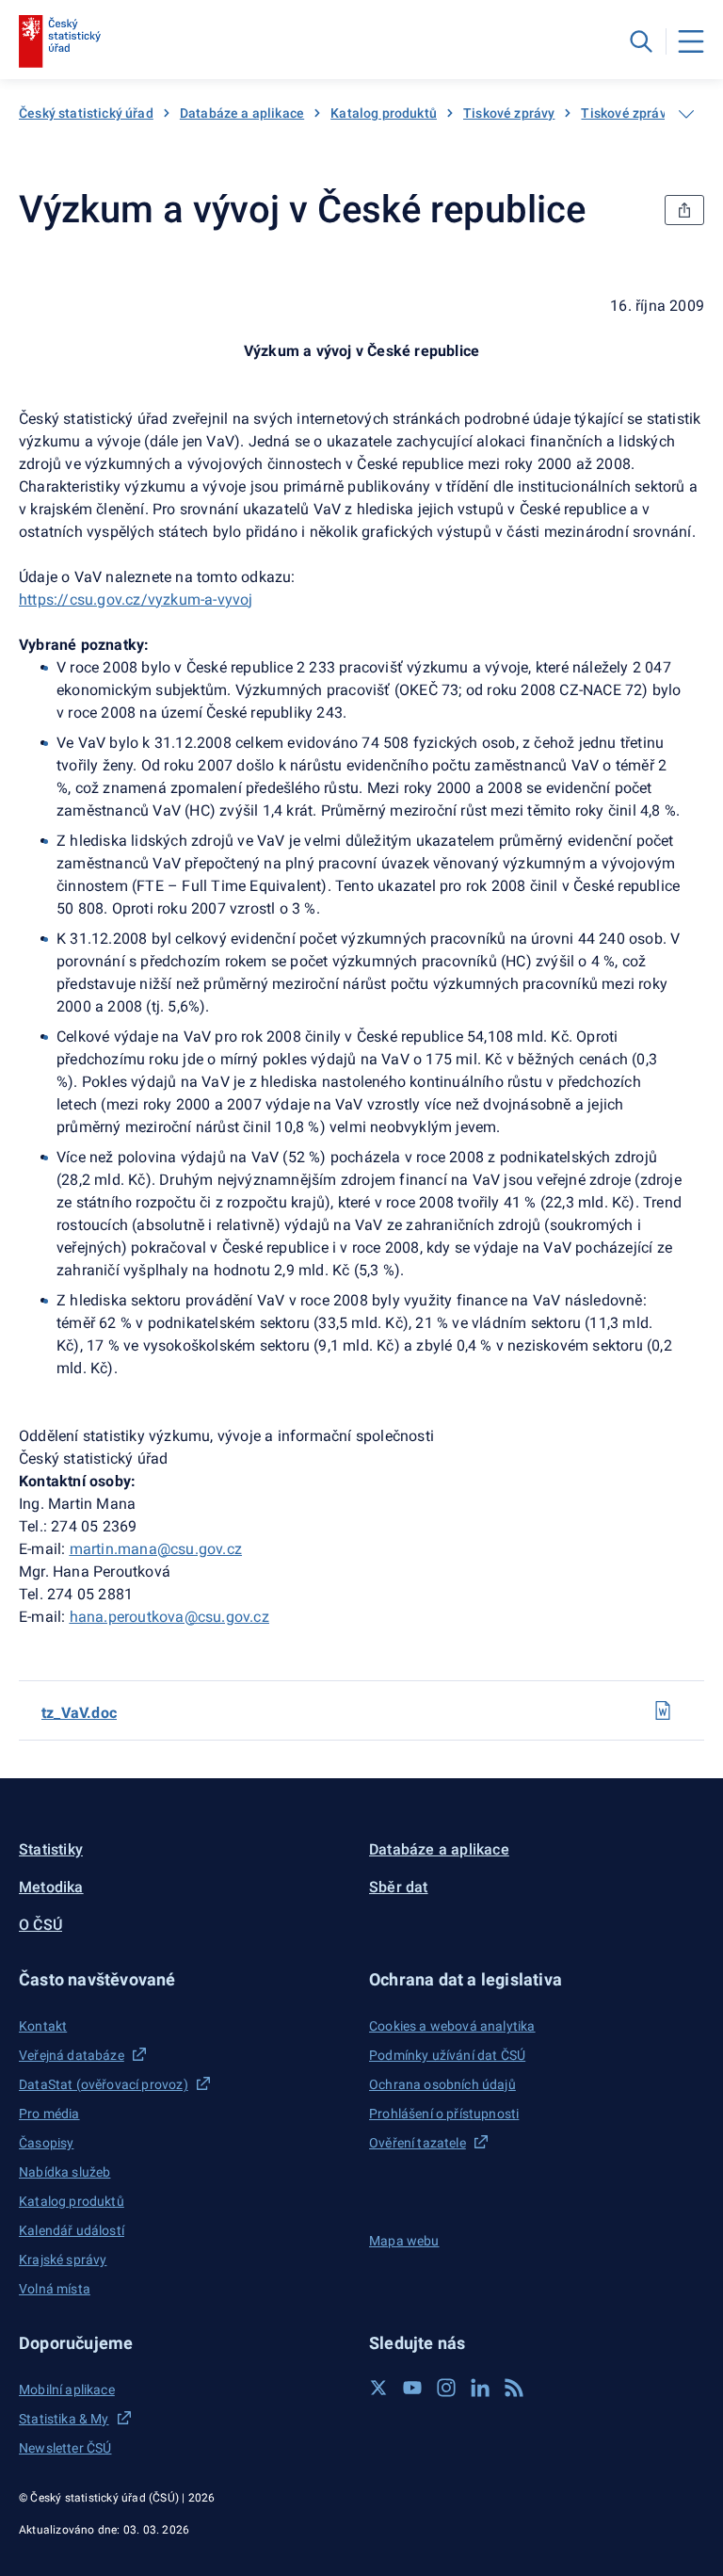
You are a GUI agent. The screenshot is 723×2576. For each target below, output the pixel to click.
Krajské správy (63, 2260)
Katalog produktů (384, 113)
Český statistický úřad (86, 113)
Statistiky (51, 1849)
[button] (186, 1979)
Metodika (51, 1887)
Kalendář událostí (72, 2230)
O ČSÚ (40, 1925)
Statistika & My (64, 2419)
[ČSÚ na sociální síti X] (378, 2388)
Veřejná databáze (72, 2055)
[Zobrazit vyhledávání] (641, 41)
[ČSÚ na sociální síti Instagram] (446, 2388)
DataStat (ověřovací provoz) (104, 2084)
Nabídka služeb (64, 2172)
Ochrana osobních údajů (442, 2084)
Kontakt (43, 2026)
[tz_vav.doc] (663, 1710)
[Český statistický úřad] (60, 41)
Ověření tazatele (418, 2143)
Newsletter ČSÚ (65, 2448)
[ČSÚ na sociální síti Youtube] (412, 2388)
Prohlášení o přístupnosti (444, 2114)
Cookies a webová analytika (452, 2026)
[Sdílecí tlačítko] (684, 210)
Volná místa (55, 2289)
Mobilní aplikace (67, 2390)
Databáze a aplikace (242, 113)
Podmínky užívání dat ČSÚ (447, 2055)
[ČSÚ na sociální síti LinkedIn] (480, 2388)
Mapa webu (404, 2241)
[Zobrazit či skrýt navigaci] (686, 114)
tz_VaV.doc (79, 1713)
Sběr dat (399, 1887)
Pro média (49, 2114)
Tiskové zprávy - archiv (651, 113)
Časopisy (46, 2143)
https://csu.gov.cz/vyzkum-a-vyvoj (136, 599)
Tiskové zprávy (509, 113)
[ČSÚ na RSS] (514, 2388)
